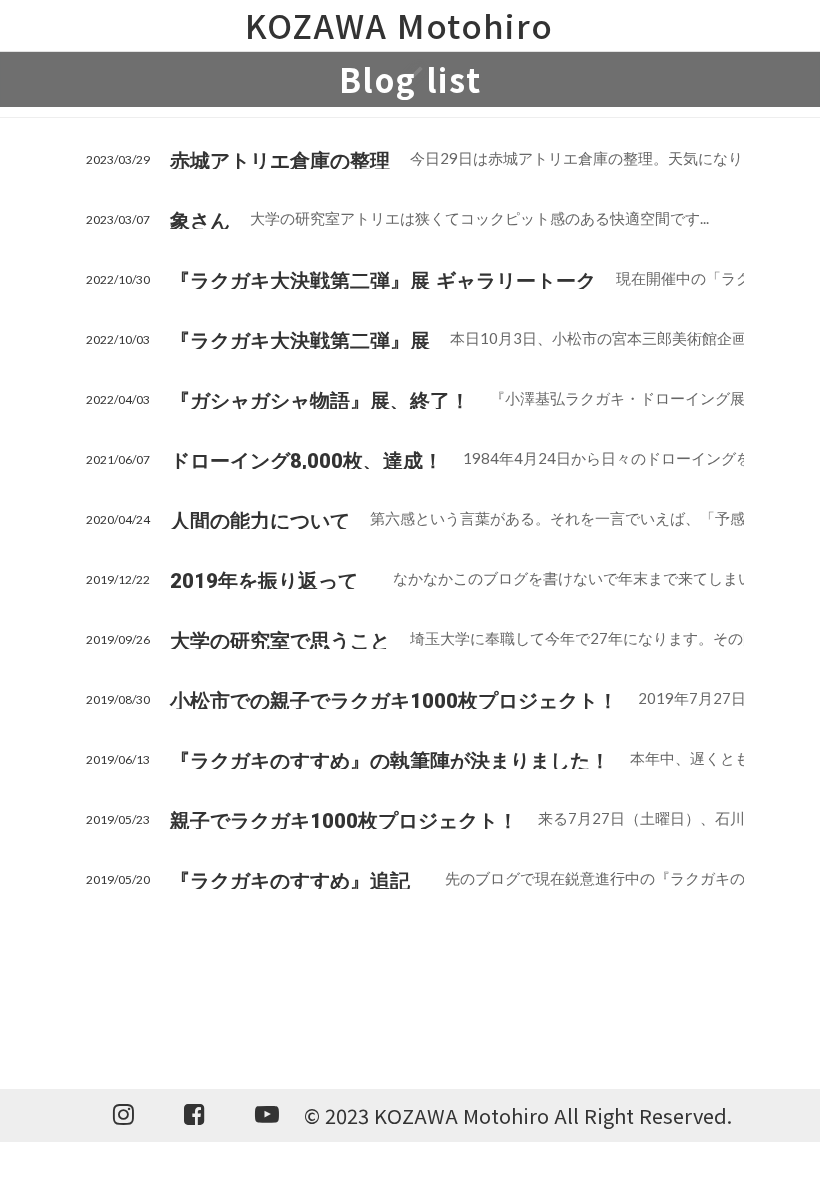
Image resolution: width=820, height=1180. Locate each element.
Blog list (410, 79)
